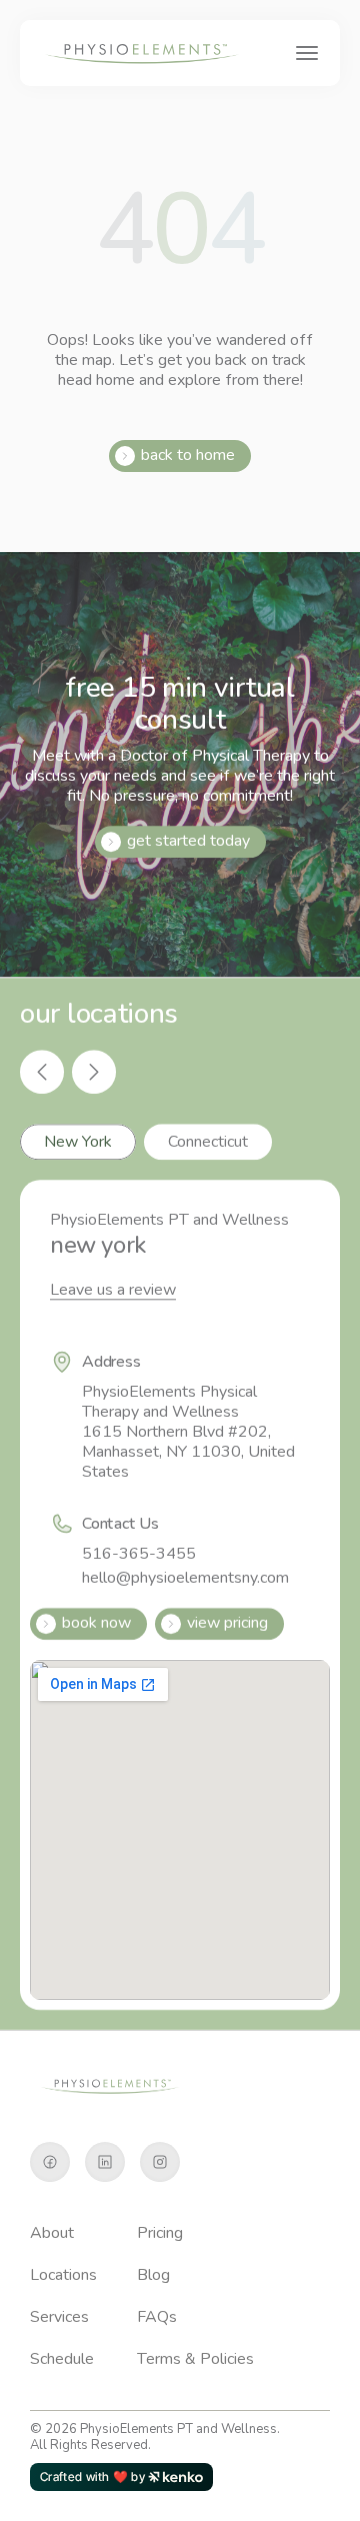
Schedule (62, 2359)
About (52, 2233)
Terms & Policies (195, 2359)
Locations (63, 2275)
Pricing (160, 2233)
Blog (153, 2275)
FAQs (157, 2317)
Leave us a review (113, 1290)
